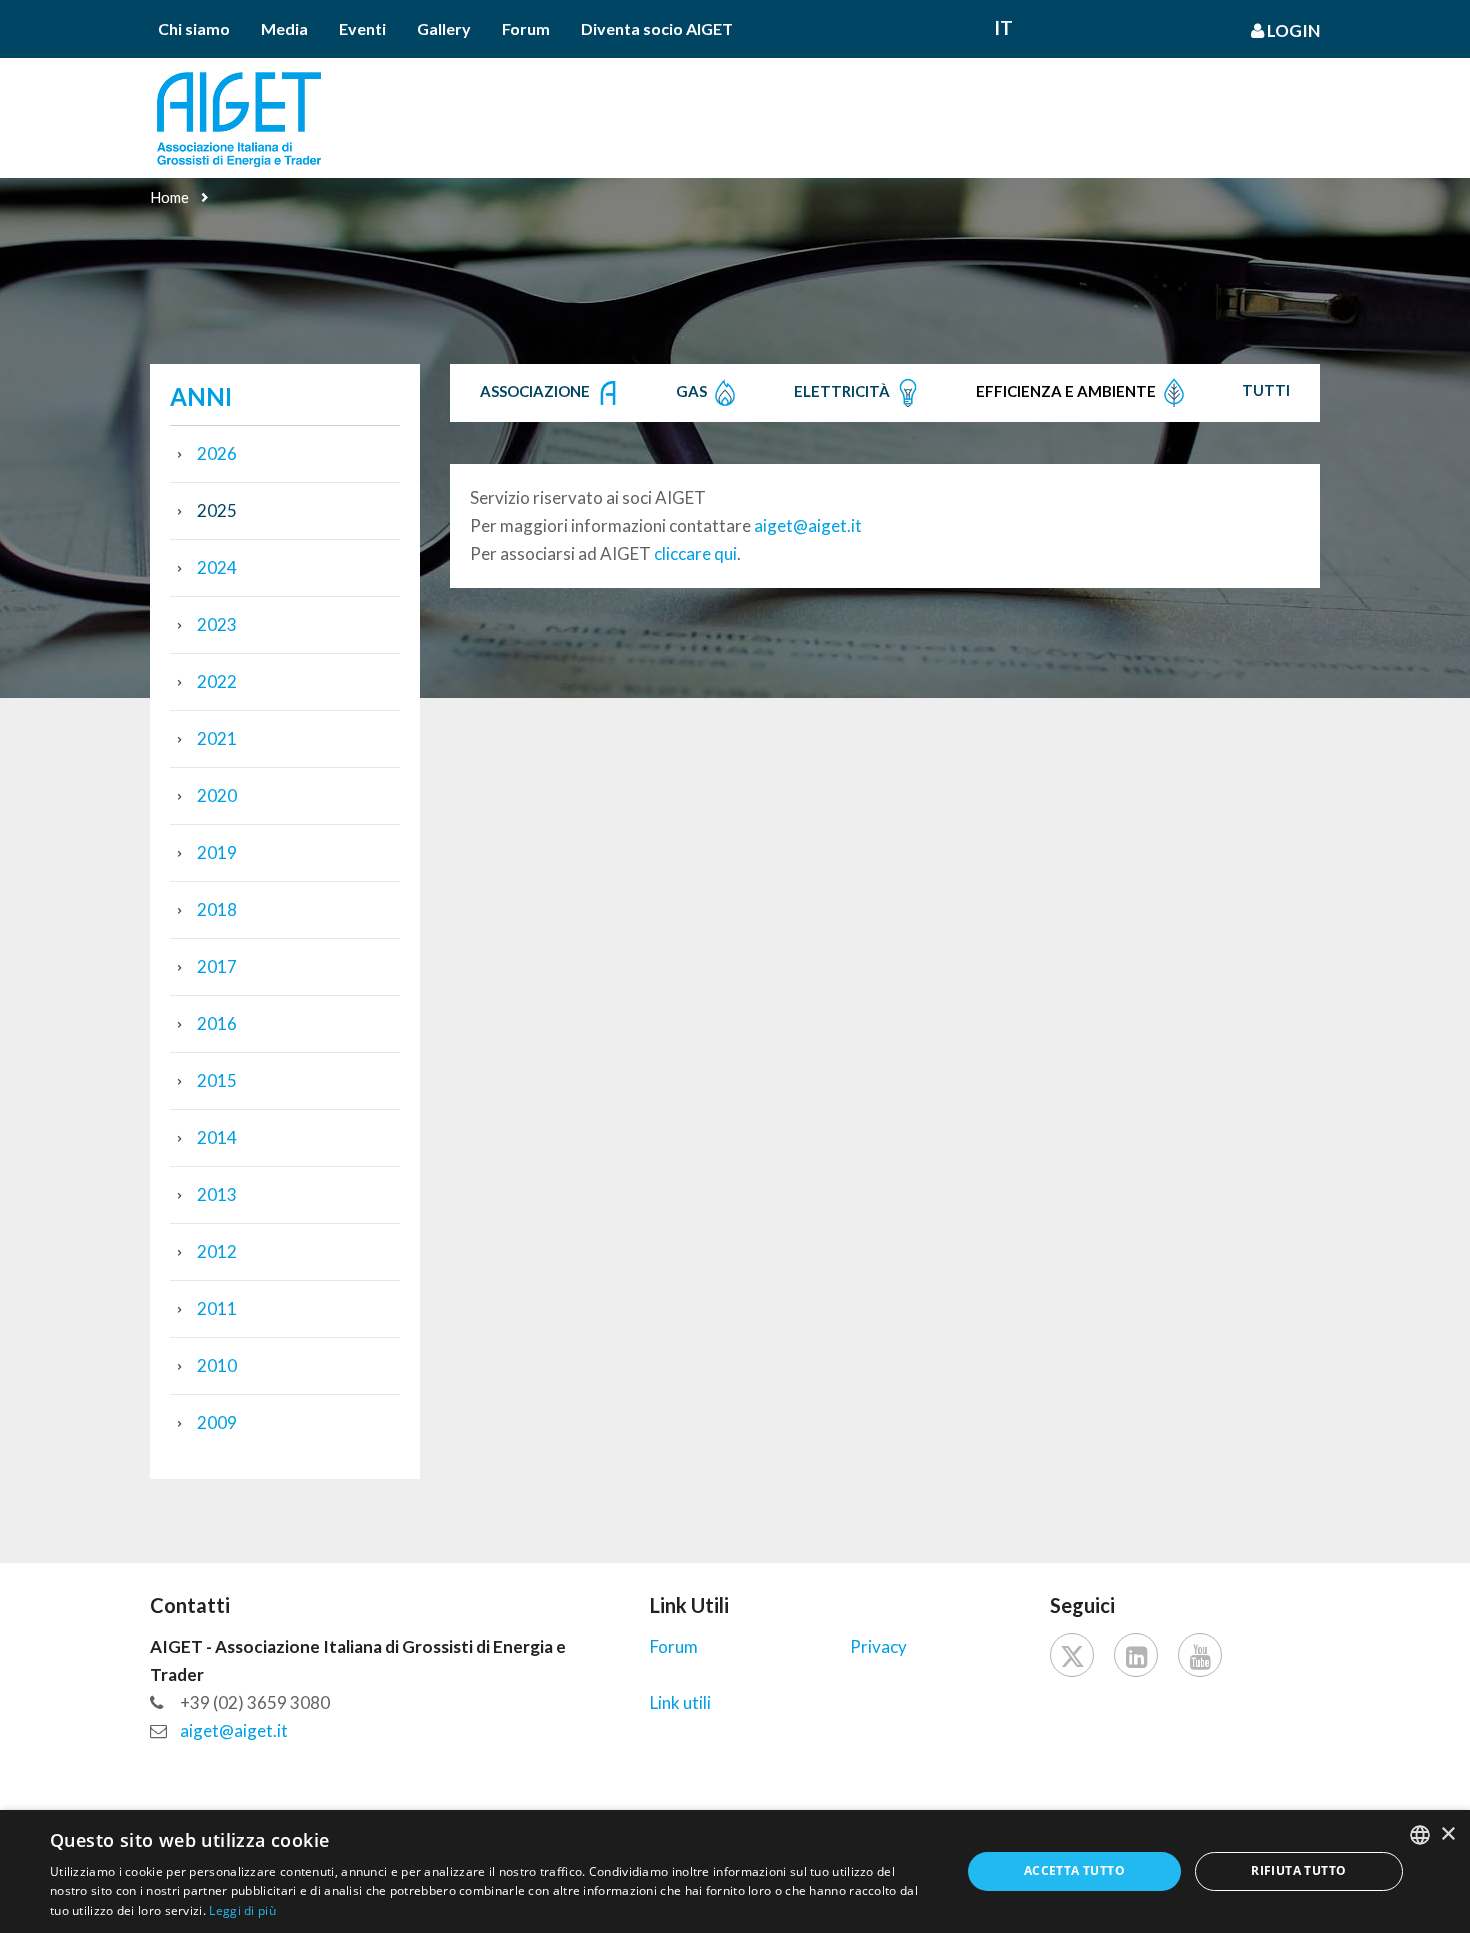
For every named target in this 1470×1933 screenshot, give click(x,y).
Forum (526, 28)
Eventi (362, 28)
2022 (217, 681)
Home (169, 197)
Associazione (536, 391)
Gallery (444, 28)
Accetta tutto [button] (1074, 1870)
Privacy (878, 1646)
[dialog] (735, 1871)
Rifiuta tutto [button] (1298, 1870)
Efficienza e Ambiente (1067, 391)
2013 (217, 1194)
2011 (217, 1308)
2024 (217, 567)
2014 (217, 1137)
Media (284, 28)
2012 (217, 1251)
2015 (217, 1080)
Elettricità (843, 391)
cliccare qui (695, 553)
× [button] (1447, 1834)
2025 (217, 510)
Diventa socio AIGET (657, 28)
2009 (217, 1422)
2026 (217, 453)
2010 (217, 1365)
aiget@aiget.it (808, 525)
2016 (217, 1023)
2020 (217, 795)
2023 (217, 624)
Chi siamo (194, 28)
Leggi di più (242, 1910)
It (1003, 27)
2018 (217, 909)
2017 (217, 966)
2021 (217, 738)
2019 (217, 852)
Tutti (1266, 390)
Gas (693, 391)
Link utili (680, 1702)
